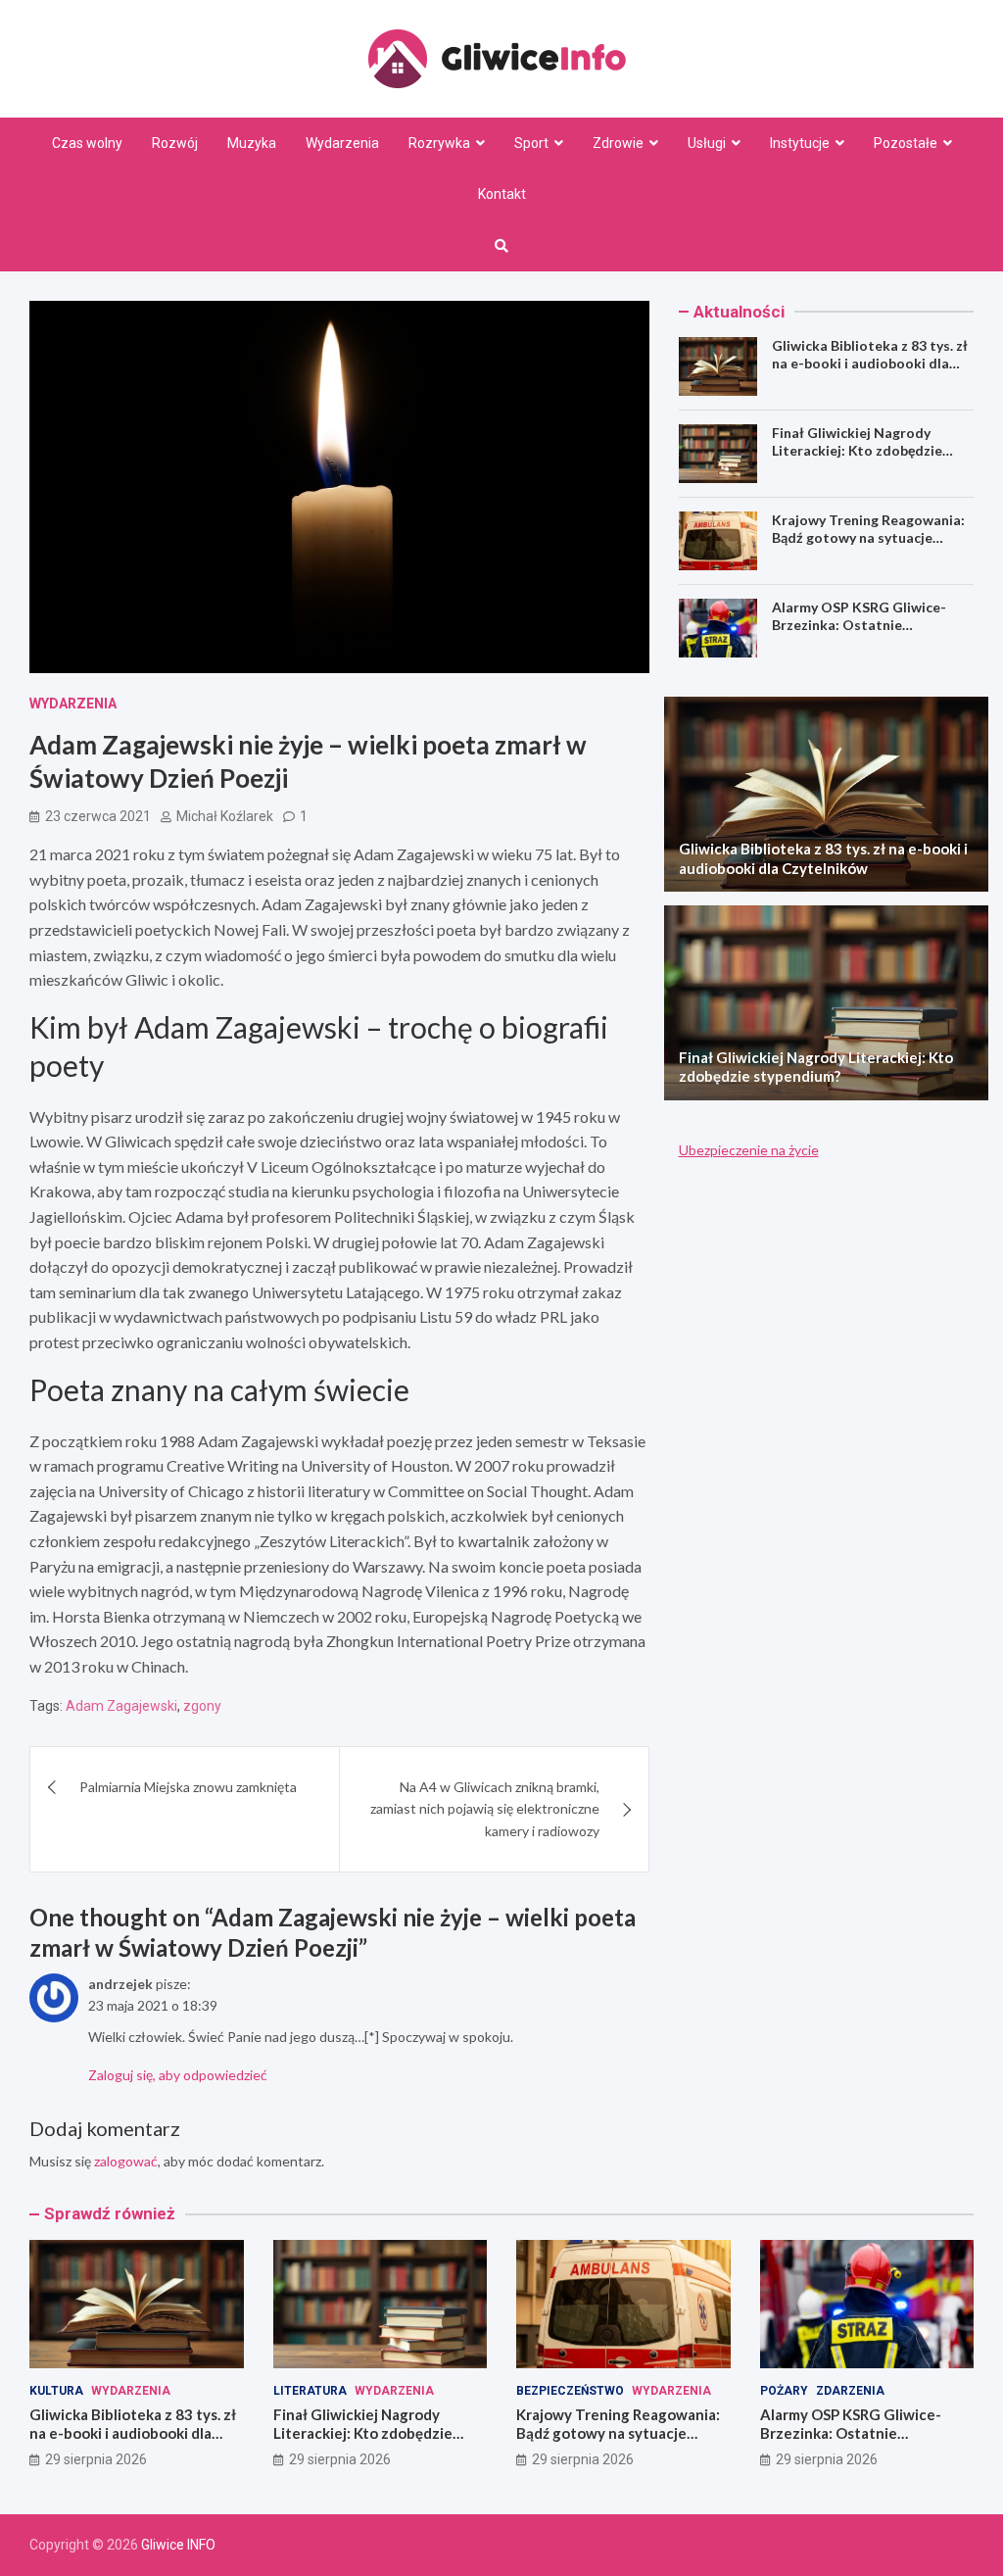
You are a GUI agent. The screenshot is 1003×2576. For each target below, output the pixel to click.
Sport (531, 143)
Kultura (56, 2391)
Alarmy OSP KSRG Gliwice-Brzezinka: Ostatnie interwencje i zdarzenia (859, 625)
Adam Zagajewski (121, 1706)
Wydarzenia (342, 143)
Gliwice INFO (178, 2545)
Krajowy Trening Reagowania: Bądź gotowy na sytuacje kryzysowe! (868, 537)
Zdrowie (618, 143)
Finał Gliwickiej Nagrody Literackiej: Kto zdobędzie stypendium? (857, 450)
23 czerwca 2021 (98, 816)
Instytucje (800, 143)
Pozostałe (906, 143)
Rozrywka (439, 143)
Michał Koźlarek (225, 816)
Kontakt (502, 194)
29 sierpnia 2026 (96, 2459)
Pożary (784, 2391)
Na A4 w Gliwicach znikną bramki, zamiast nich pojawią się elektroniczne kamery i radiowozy (485, 1809)
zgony (202, 1706)
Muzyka (252, 143)
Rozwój (175, 143)
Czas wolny (87, 143)
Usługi (707, 143)
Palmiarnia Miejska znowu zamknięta (188, 1787)
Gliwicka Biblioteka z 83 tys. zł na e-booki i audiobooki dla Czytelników (870, 363)
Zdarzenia (850, 2391)
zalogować (126, 2161)
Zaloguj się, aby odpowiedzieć (178, 2075)
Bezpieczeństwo (570, 2391)
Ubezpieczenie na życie (749, 1150)
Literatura (310, 2391)
